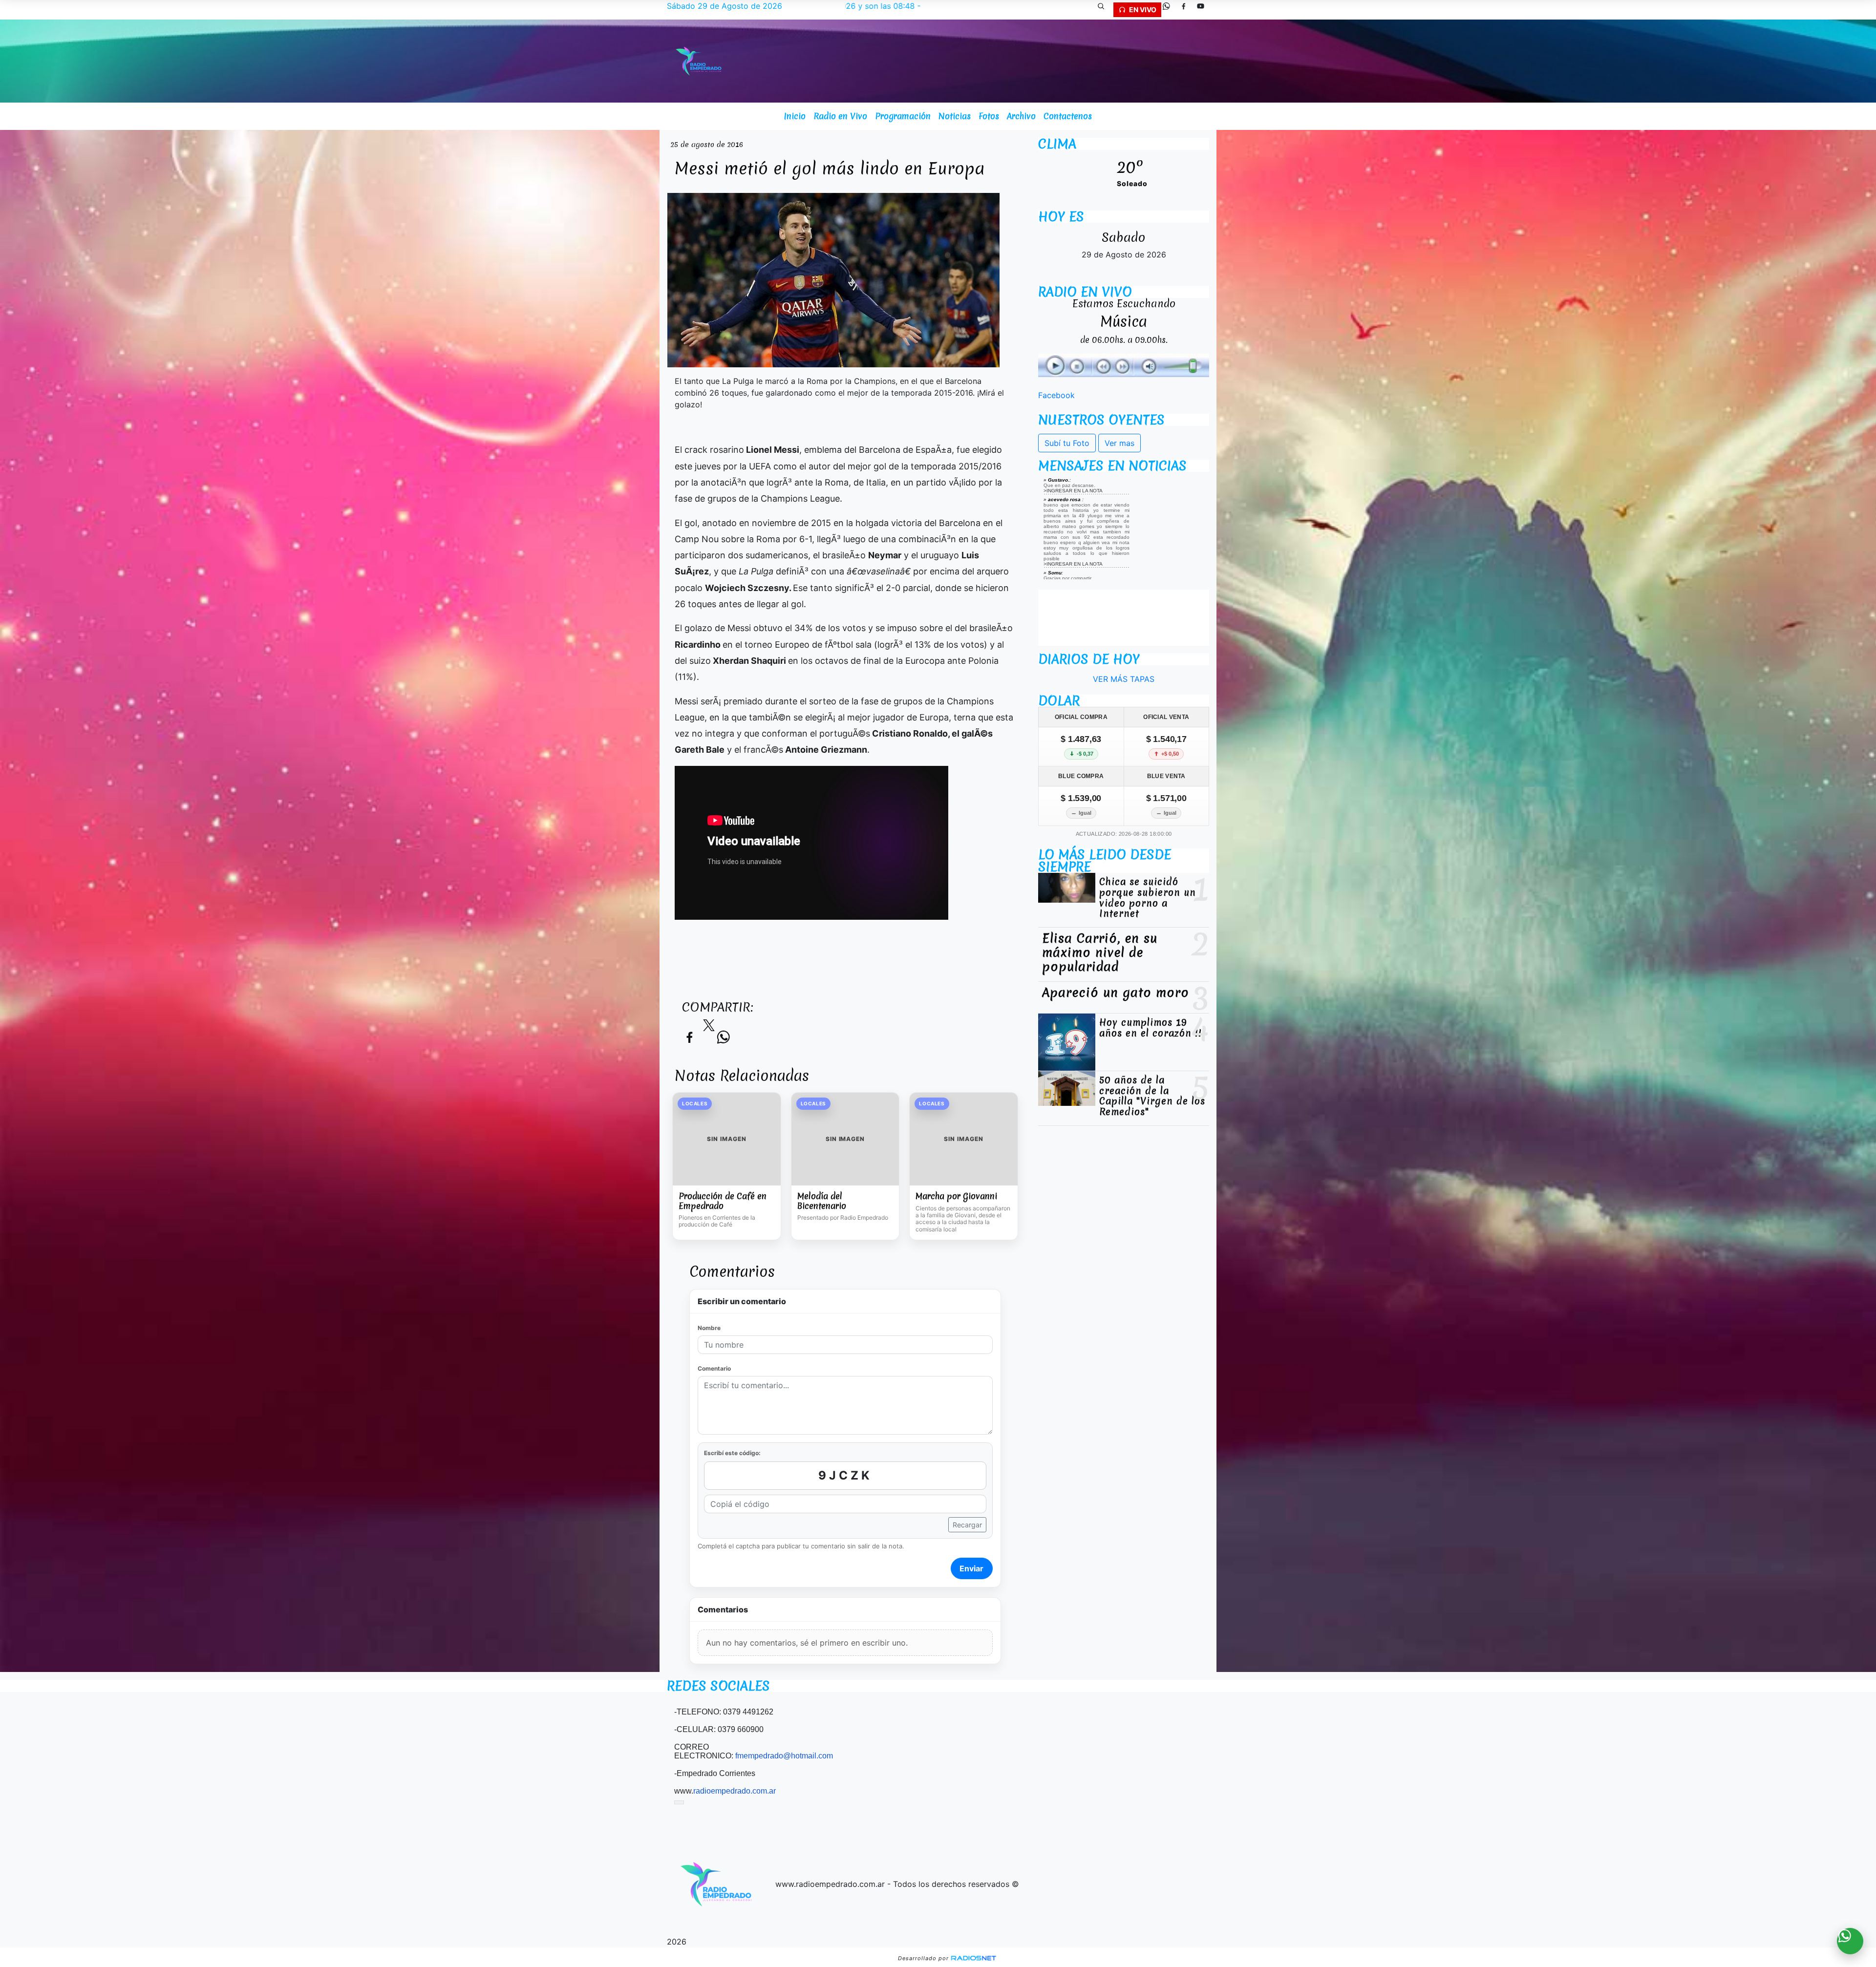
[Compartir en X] (709, 1028)
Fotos (989, 116)
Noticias (955, 116)
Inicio (795, 116)
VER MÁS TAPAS (1124, 679)
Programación (903, 116)
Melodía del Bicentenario (822, 1201)
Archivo (1021, 116)
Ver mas (1119, 443)
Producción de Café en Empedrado (723, 1201)
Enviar (971, 1568)
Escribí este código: (732, 1453)
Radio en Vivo (840, 116)
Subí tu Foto (1067, 443)
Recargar (967, 1525)
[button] (1105, 10)
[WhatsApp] (1170, 10)
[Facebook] (1187, 10)
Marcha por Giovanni (956, 1196)
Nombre (709, 1328)
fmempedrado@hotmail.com (784, 1756)
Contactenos (1068, 116)
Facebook (1056, 395)
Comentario (714, 1368)
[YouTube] (1204, 10)
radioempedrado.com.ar (735, 1791)
